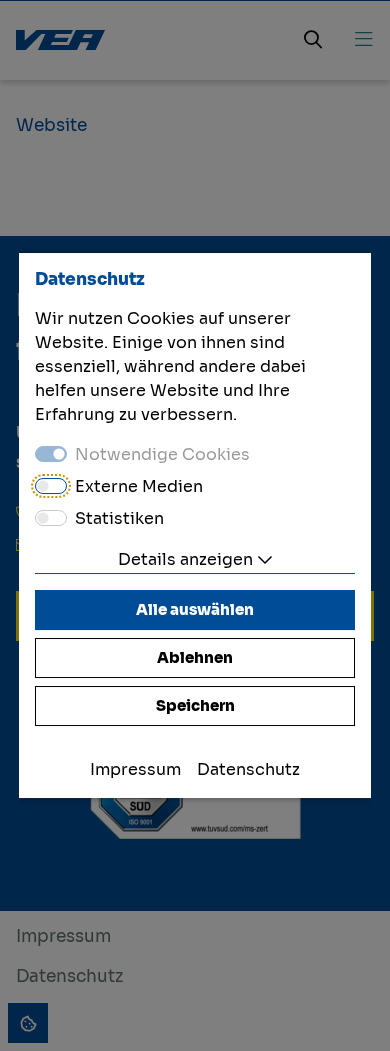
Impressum (135, 769)
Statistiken (119, 518)
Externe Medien (139, 486)
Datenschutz (248, 769)
